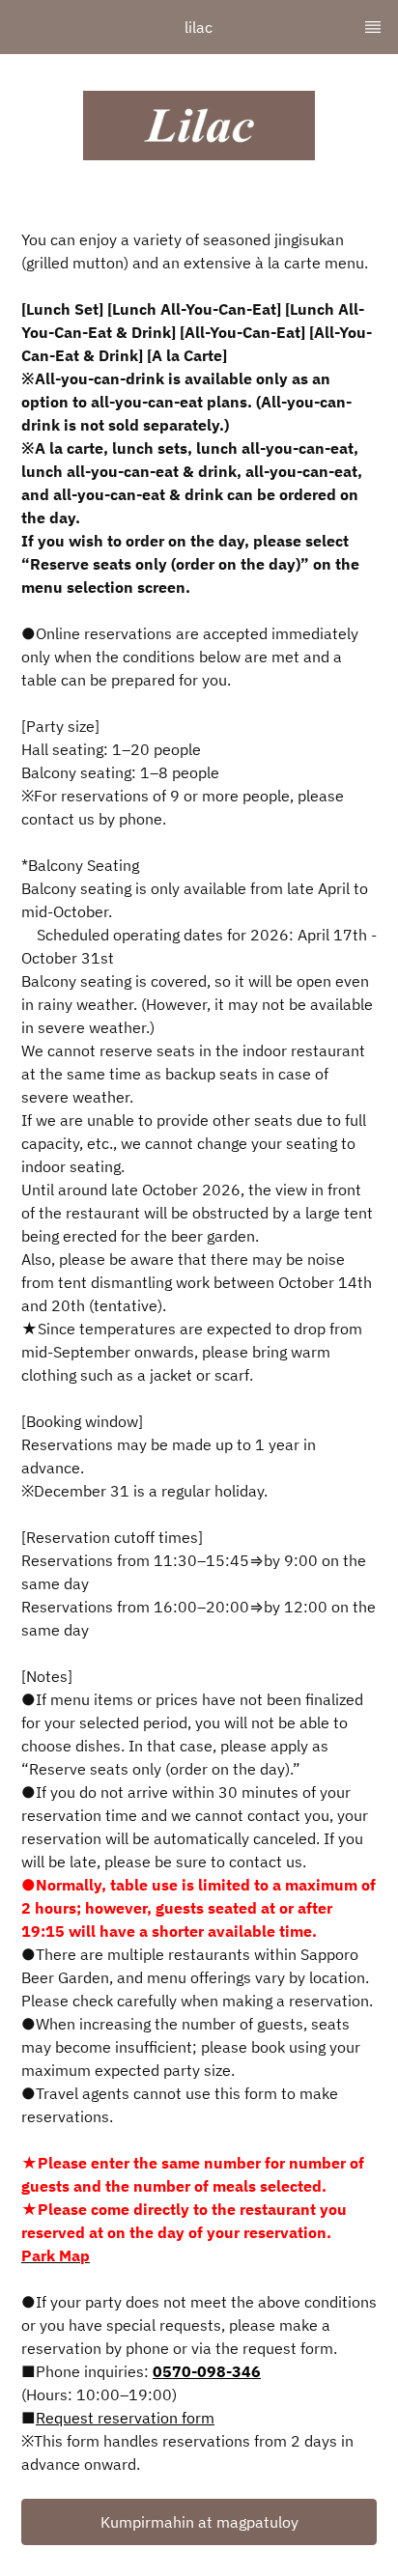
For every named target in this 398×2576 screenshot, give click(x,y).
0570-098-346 (207, 2371)
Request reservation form (125, 2418)
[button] (199, 2522)
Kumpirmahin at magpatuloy (199, 2522)
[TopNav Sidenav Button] (373, 27)
